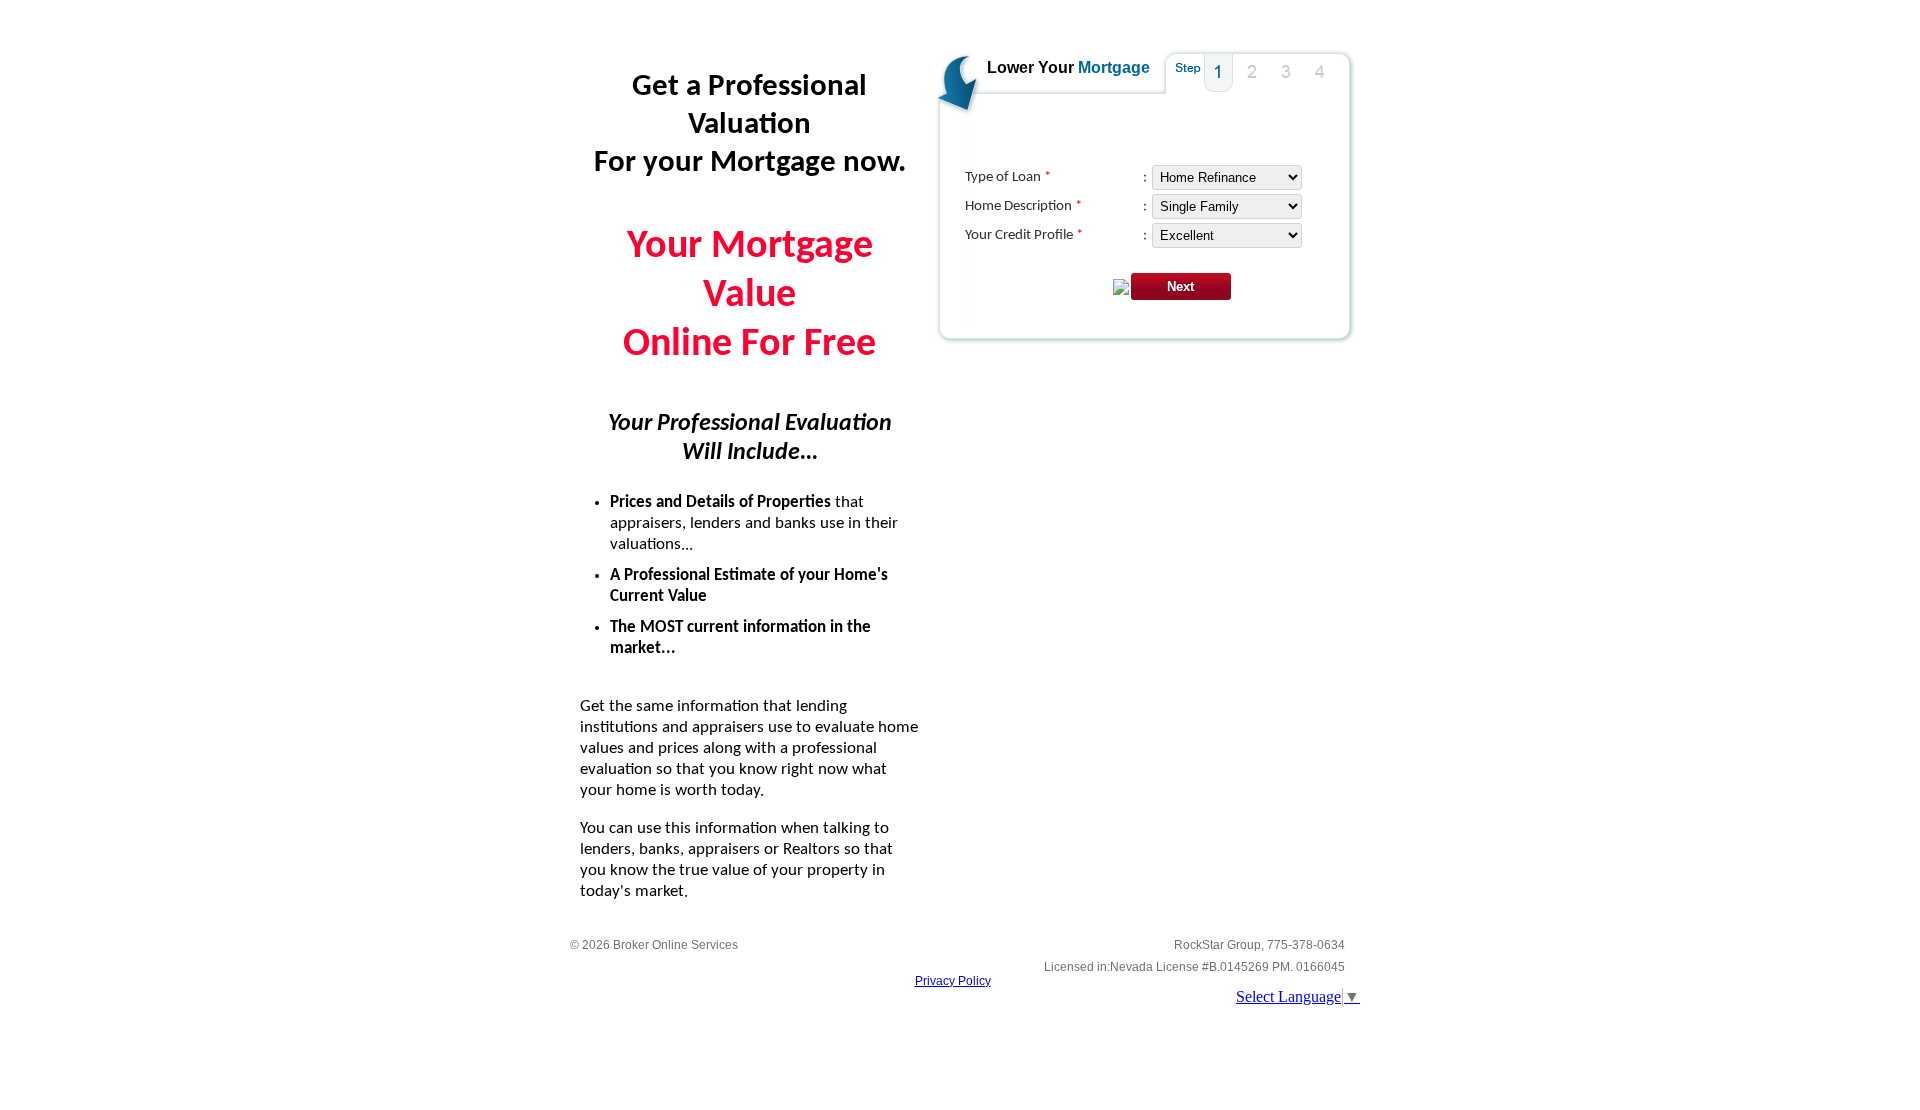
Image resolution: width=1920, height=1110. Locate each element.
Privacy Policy (953, 981)
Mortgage (1114, 67)
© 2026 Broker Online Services (654, 945)
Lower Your (1030, 67)
